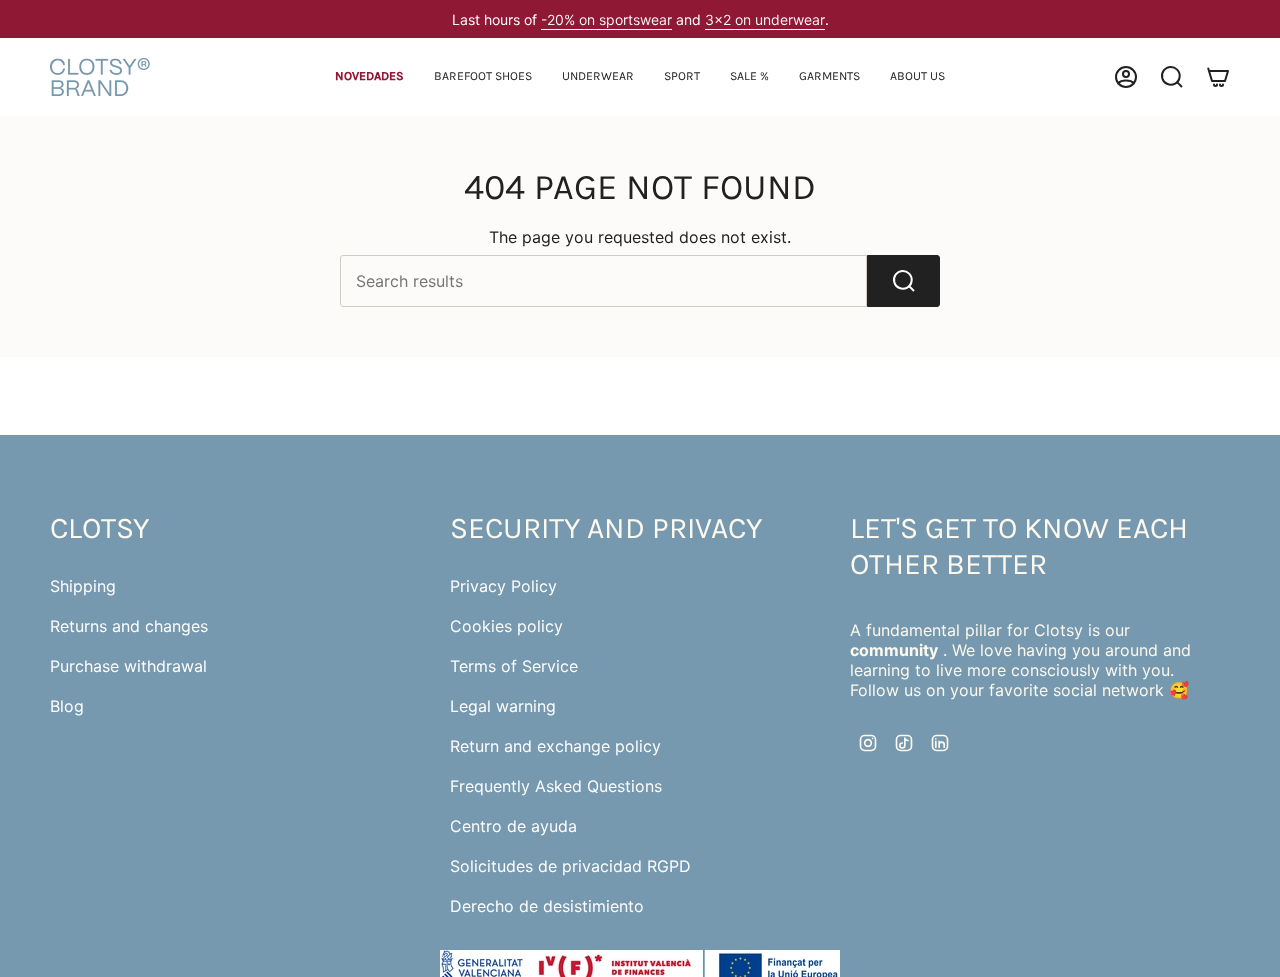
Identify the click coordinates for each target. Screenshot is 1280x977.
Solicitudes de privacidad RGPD (570, 866)
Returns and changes (129, 626)
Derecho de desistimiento (547, 906)
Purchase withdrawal (128, 666)
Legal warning (503, 706)
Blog (67, 706)
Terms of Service (514, 666)
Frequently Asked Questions (556, 786)
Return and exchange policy (555, 746)
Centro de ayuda (513, 826)
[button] (483, 77)
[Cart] (1218, 77)
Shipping (83, 586)
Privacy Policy (503, 586)
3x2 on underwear (765, 19)
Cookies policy (506, 626)
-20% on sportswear (606, 19)
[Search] (903, 281)
